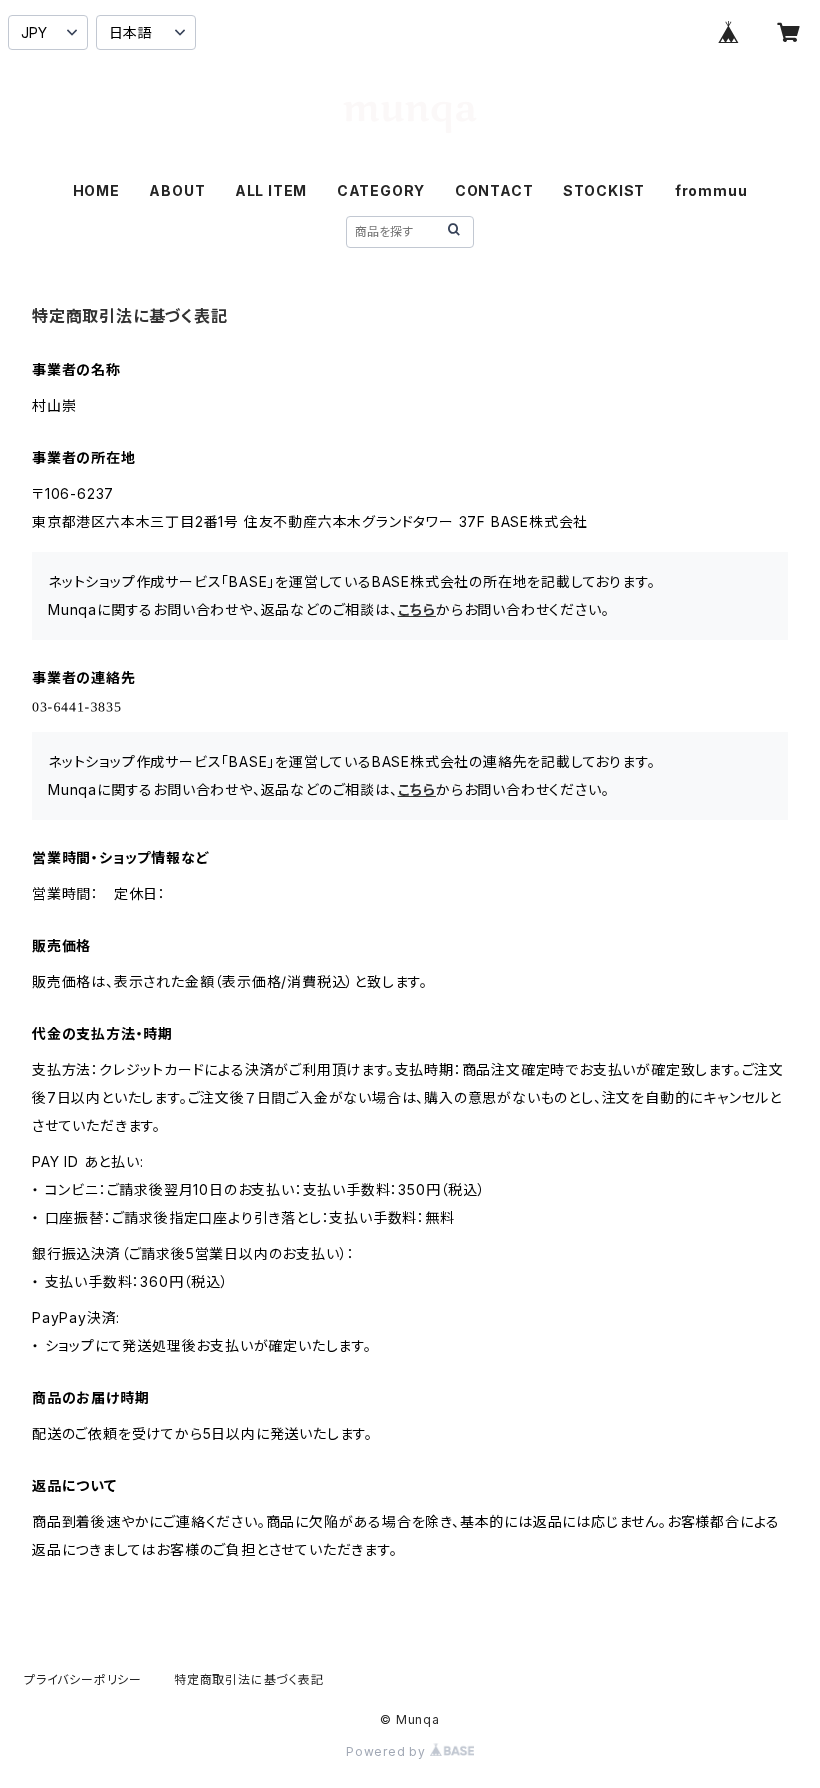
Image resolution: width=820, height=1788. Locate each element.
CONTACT (494, 190)
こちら (417, 609)
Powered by (388, 1751)
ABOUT (177, 190)
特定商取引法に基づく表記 (249, 1679)
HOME (96, 190)
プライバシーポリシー (83, 1679)
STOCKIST (604, 190)
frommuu (711, 190)
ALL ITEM (271, 190)
